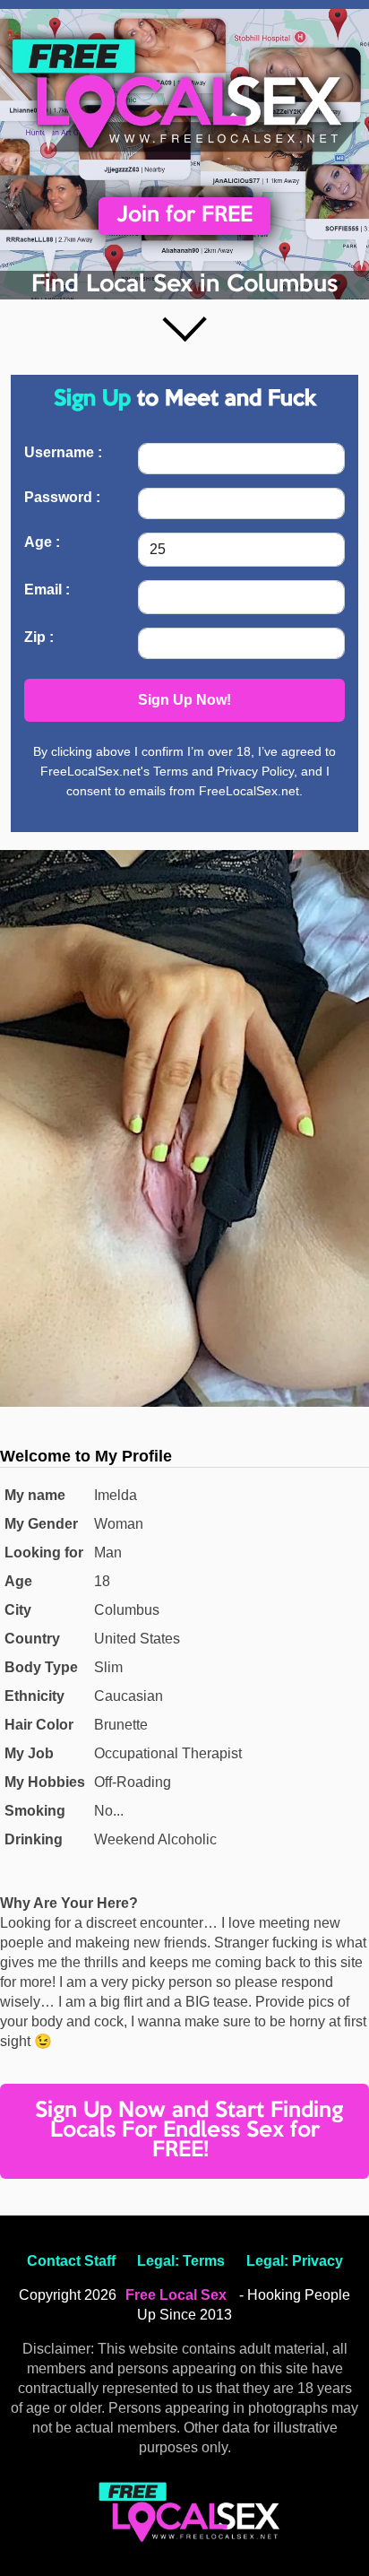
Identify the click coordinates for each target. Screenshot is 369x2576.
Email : (47, 590)
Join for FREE (184, 216)
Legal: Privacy (295, 2261)
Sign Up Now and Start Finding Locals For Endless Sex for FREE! (189, 2131)
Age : (42, 542)
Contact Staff (71, 2261)
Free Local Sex (176, 2295)
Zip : (39, 637)
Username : (63, 452)
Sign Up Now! (184, 700)
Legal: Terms (181, 2261)
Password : (62, 497)
